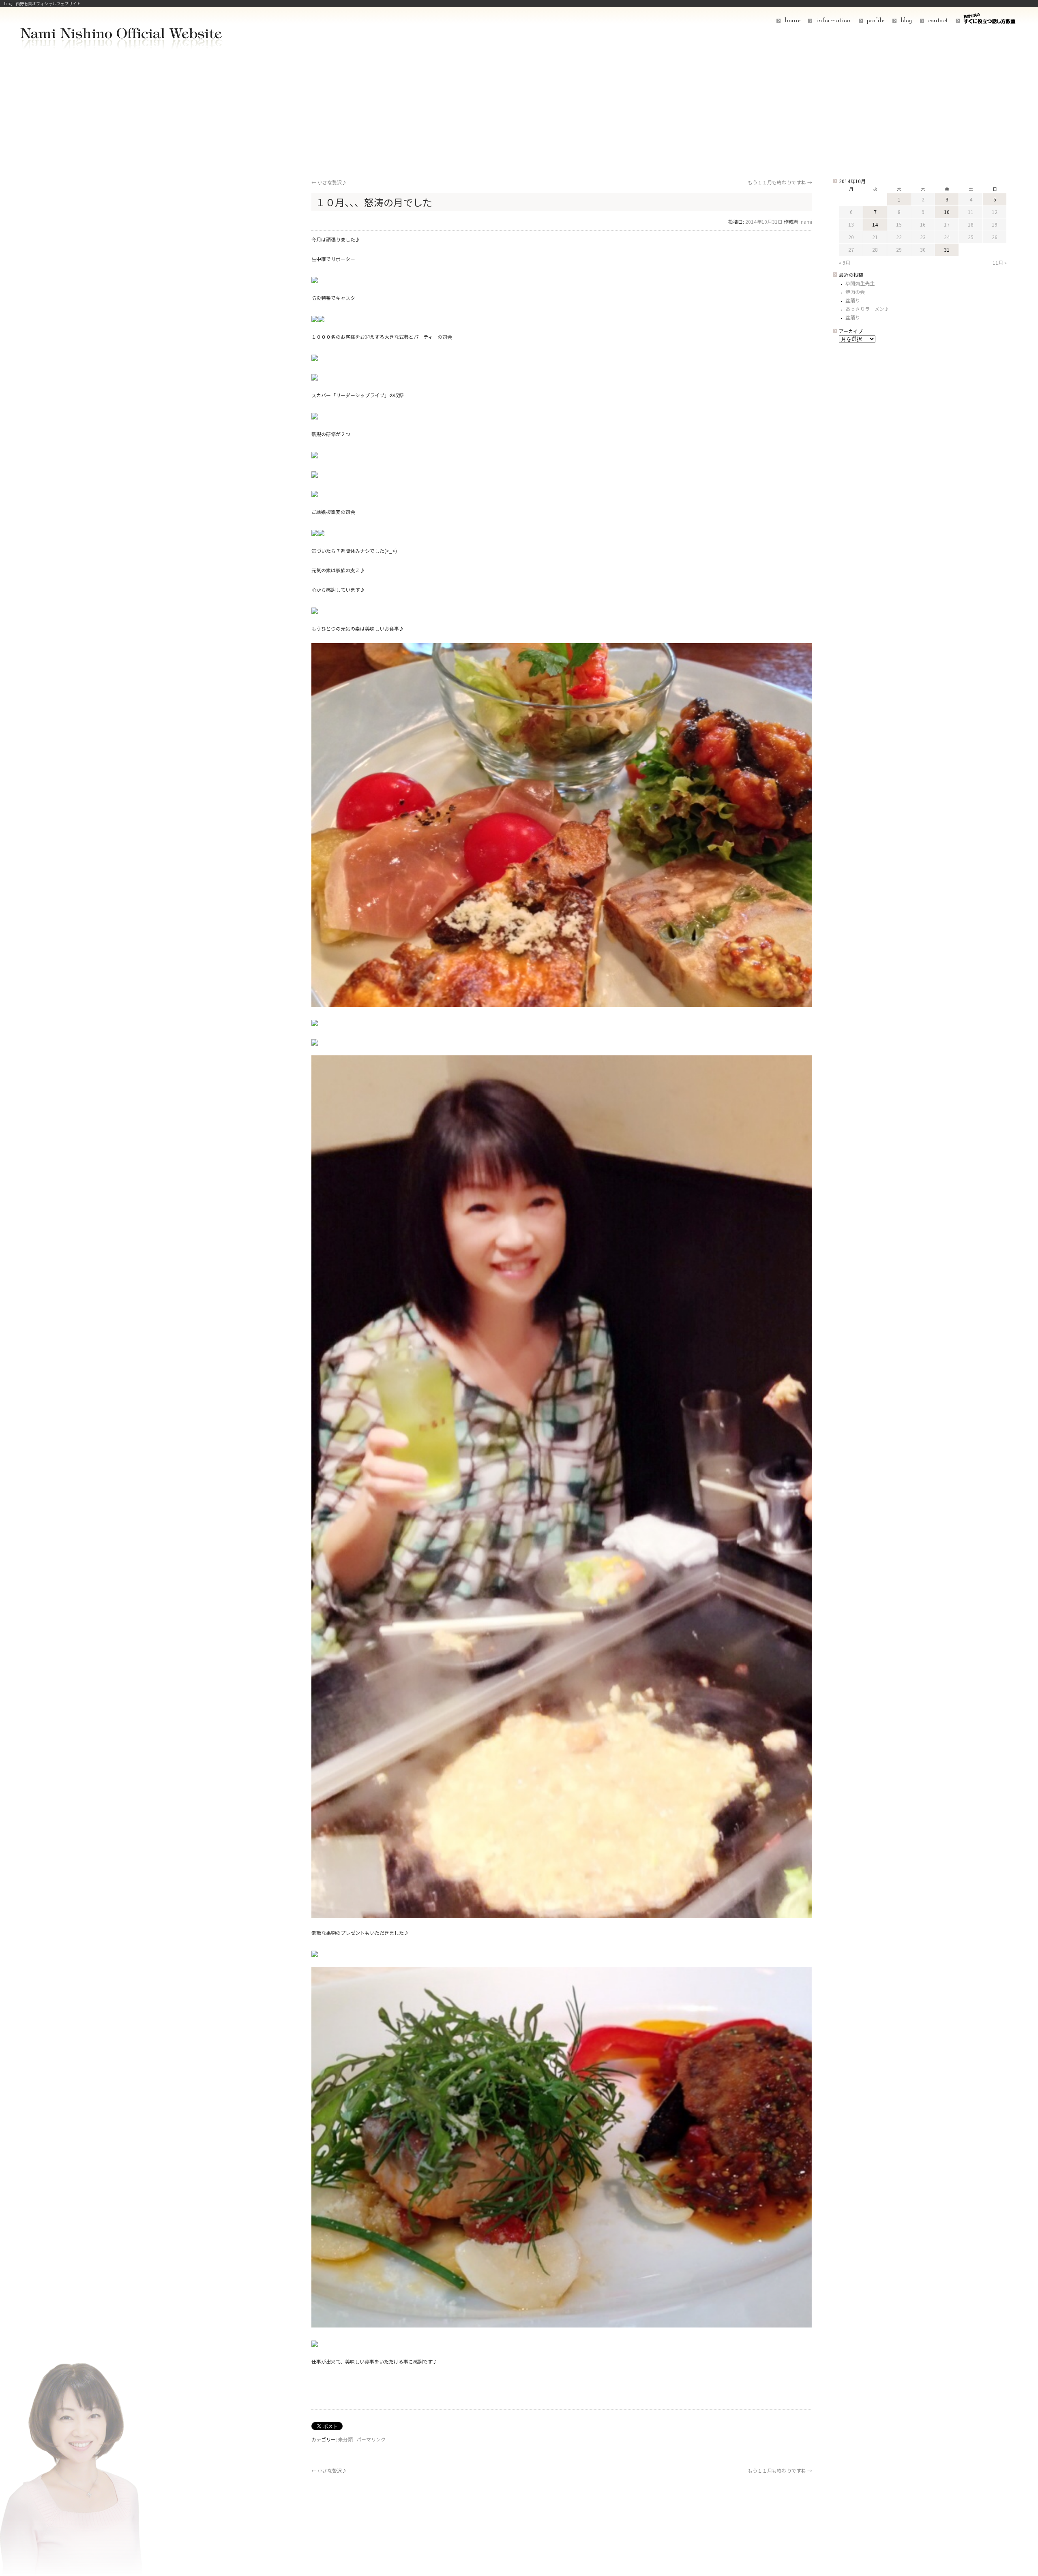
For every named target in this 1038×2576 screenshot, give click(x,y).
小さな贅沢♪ (329, 182)
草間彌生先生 (860, 283)
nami (806, 221)
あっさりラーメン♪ (867, 309)
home (792, 21)
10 (947, 212)
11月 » (1000, 262)
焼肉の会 (855, 292)
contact (938, 21)
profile (875, 21)
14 (875, 224)
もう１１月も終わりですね (780, 182)
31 (947, 249)
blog (906, 21)
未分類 (345, 2439)
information (833, 21)
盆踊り (853, 300)
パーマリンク (371, 2439)
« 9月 (845, 262)
